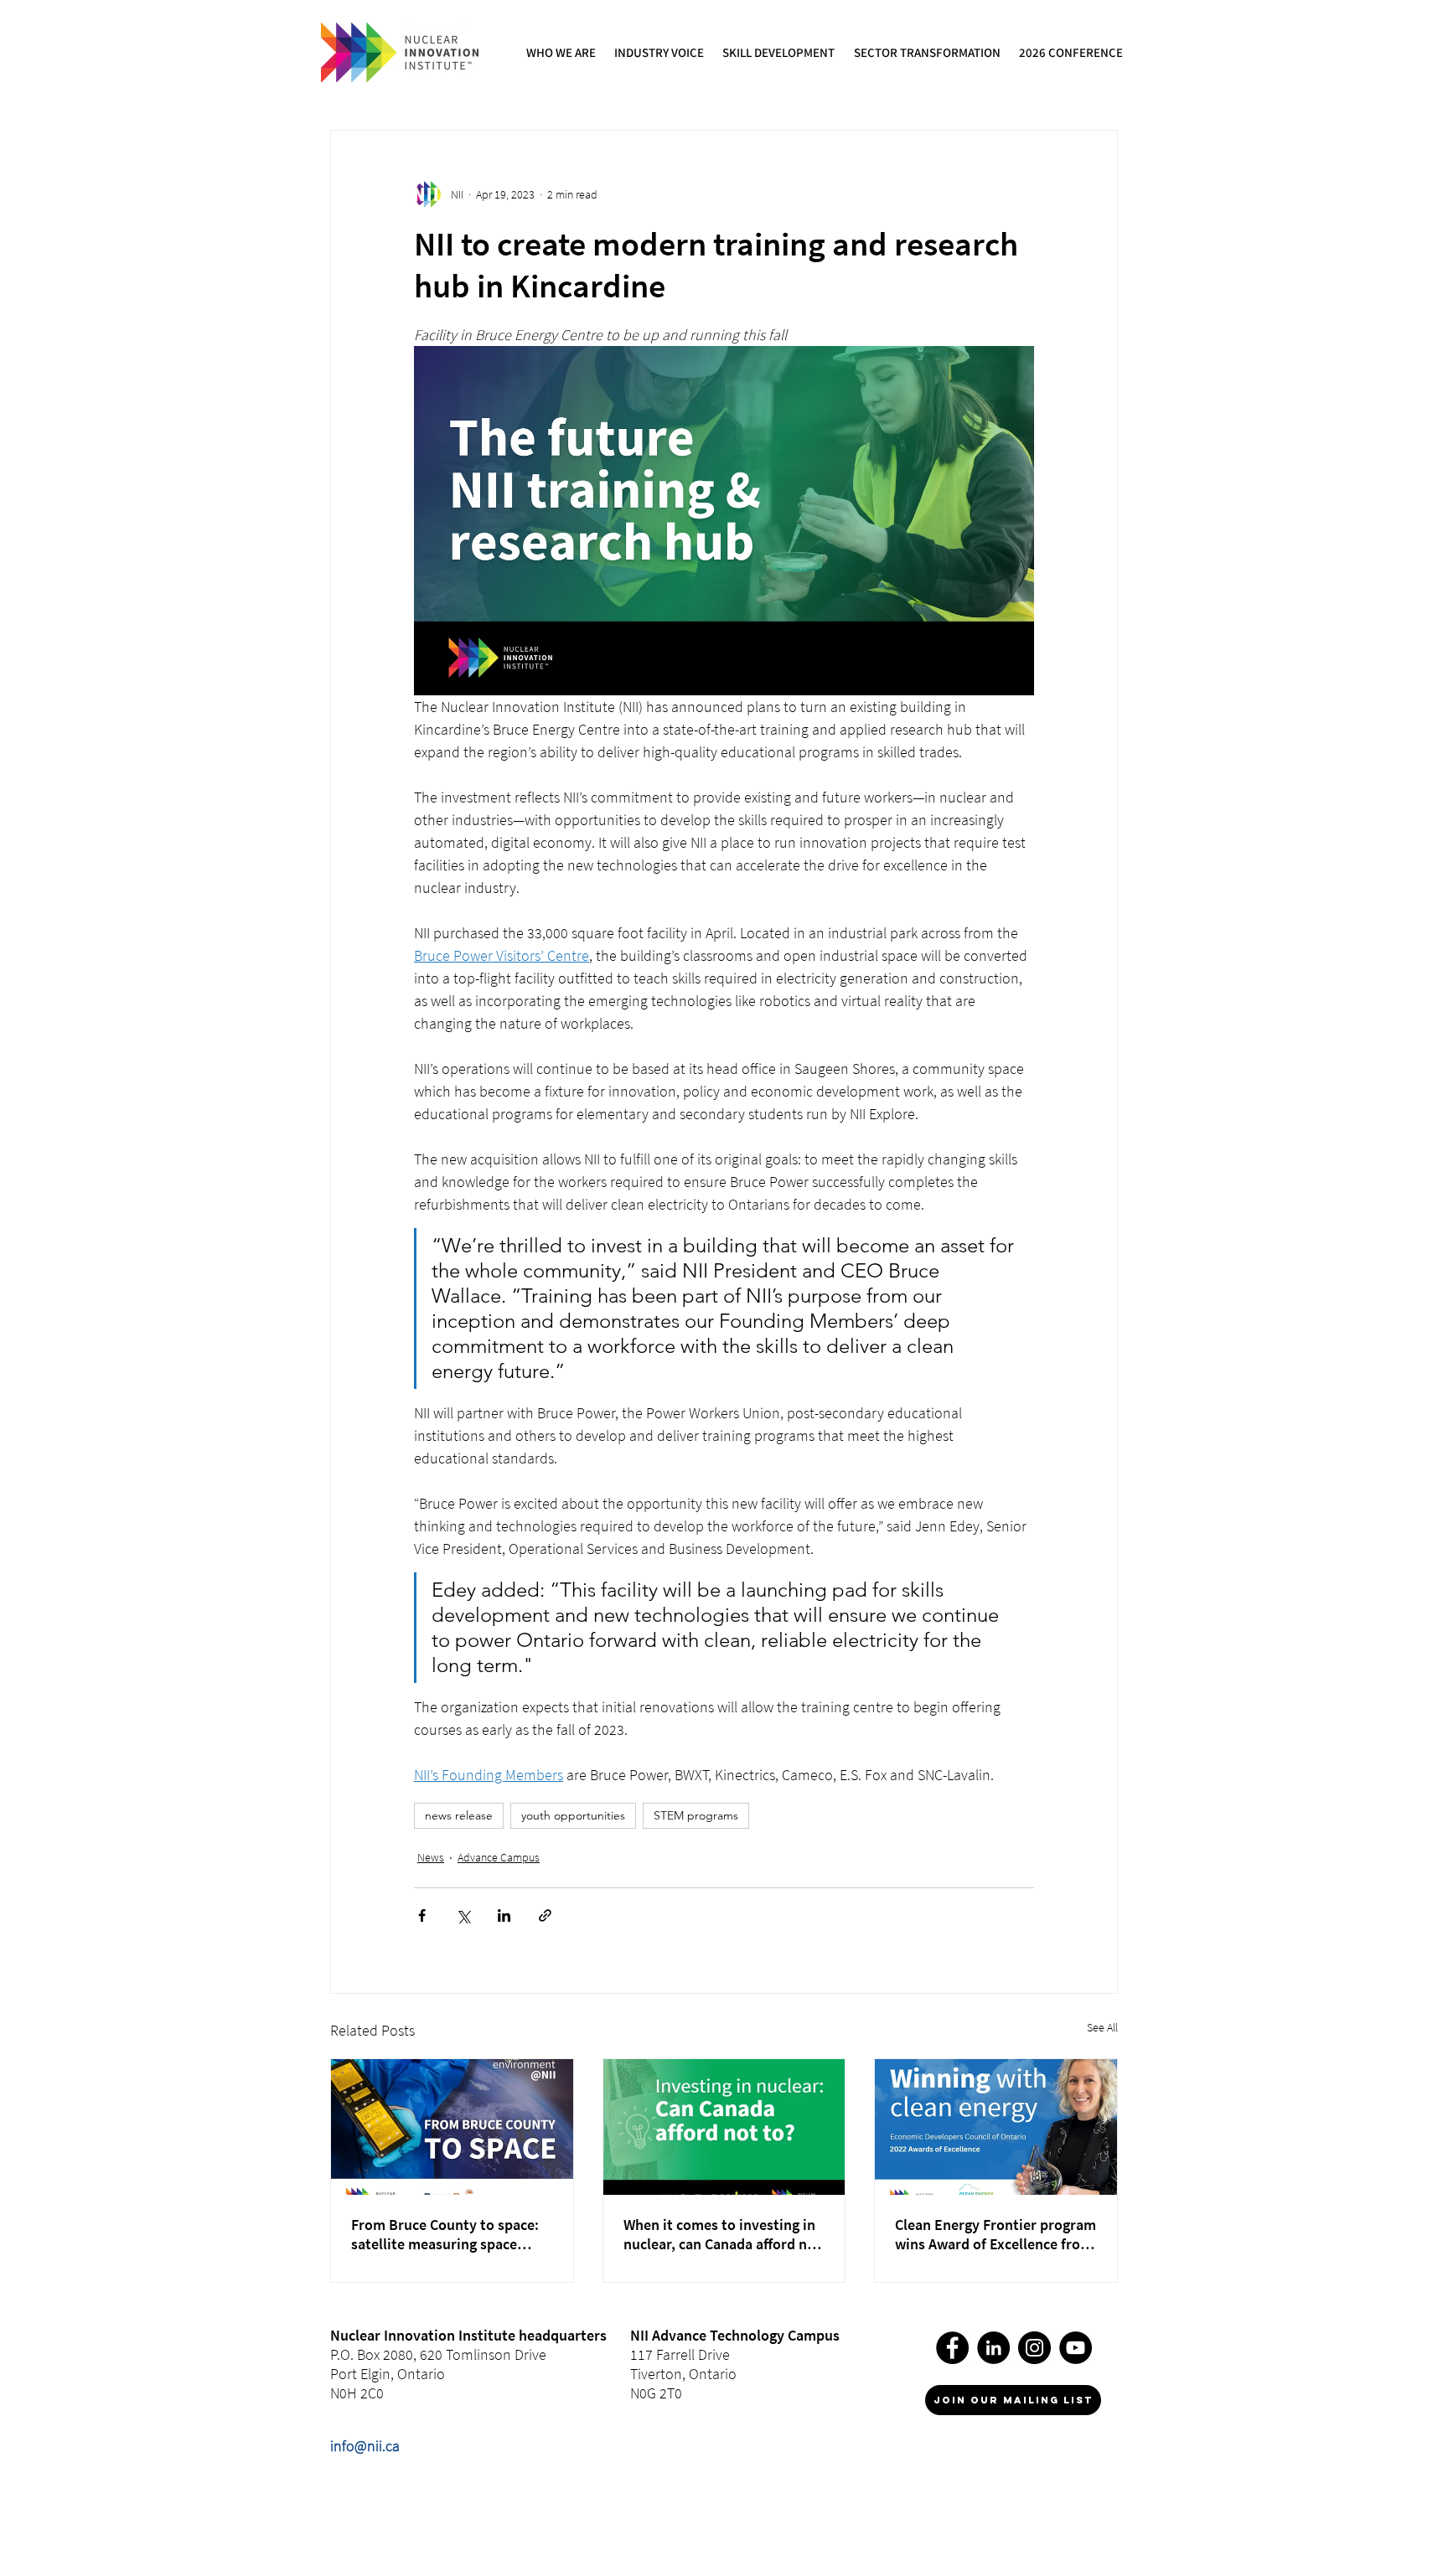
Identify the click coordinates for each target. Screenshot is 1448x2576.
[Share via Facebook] (422, 1915)
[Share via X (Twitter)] (463, 1915)
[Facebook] (952, 2348)
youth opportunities (573, 1815)
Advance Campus (499, 1857)
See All (1102, 2027)
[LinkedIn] (993, 2348)
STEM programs (696, 1815)
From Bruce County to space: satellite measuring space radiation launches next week (447, 2234)
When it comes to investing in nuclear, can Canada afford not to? (722, 2234)
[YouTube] (1076, 2348)
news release (459, 1815)
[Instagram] (1034, 2348)
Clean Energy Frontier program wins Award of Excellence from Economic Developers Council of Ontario (995, 2234)
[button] (562, 52)
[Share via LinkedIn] (504, 1915)
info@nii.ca (365, 2446)
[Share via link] (545, 1915)
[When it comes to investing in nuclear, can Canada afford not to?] (724, 2127)
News (431, 1857)
